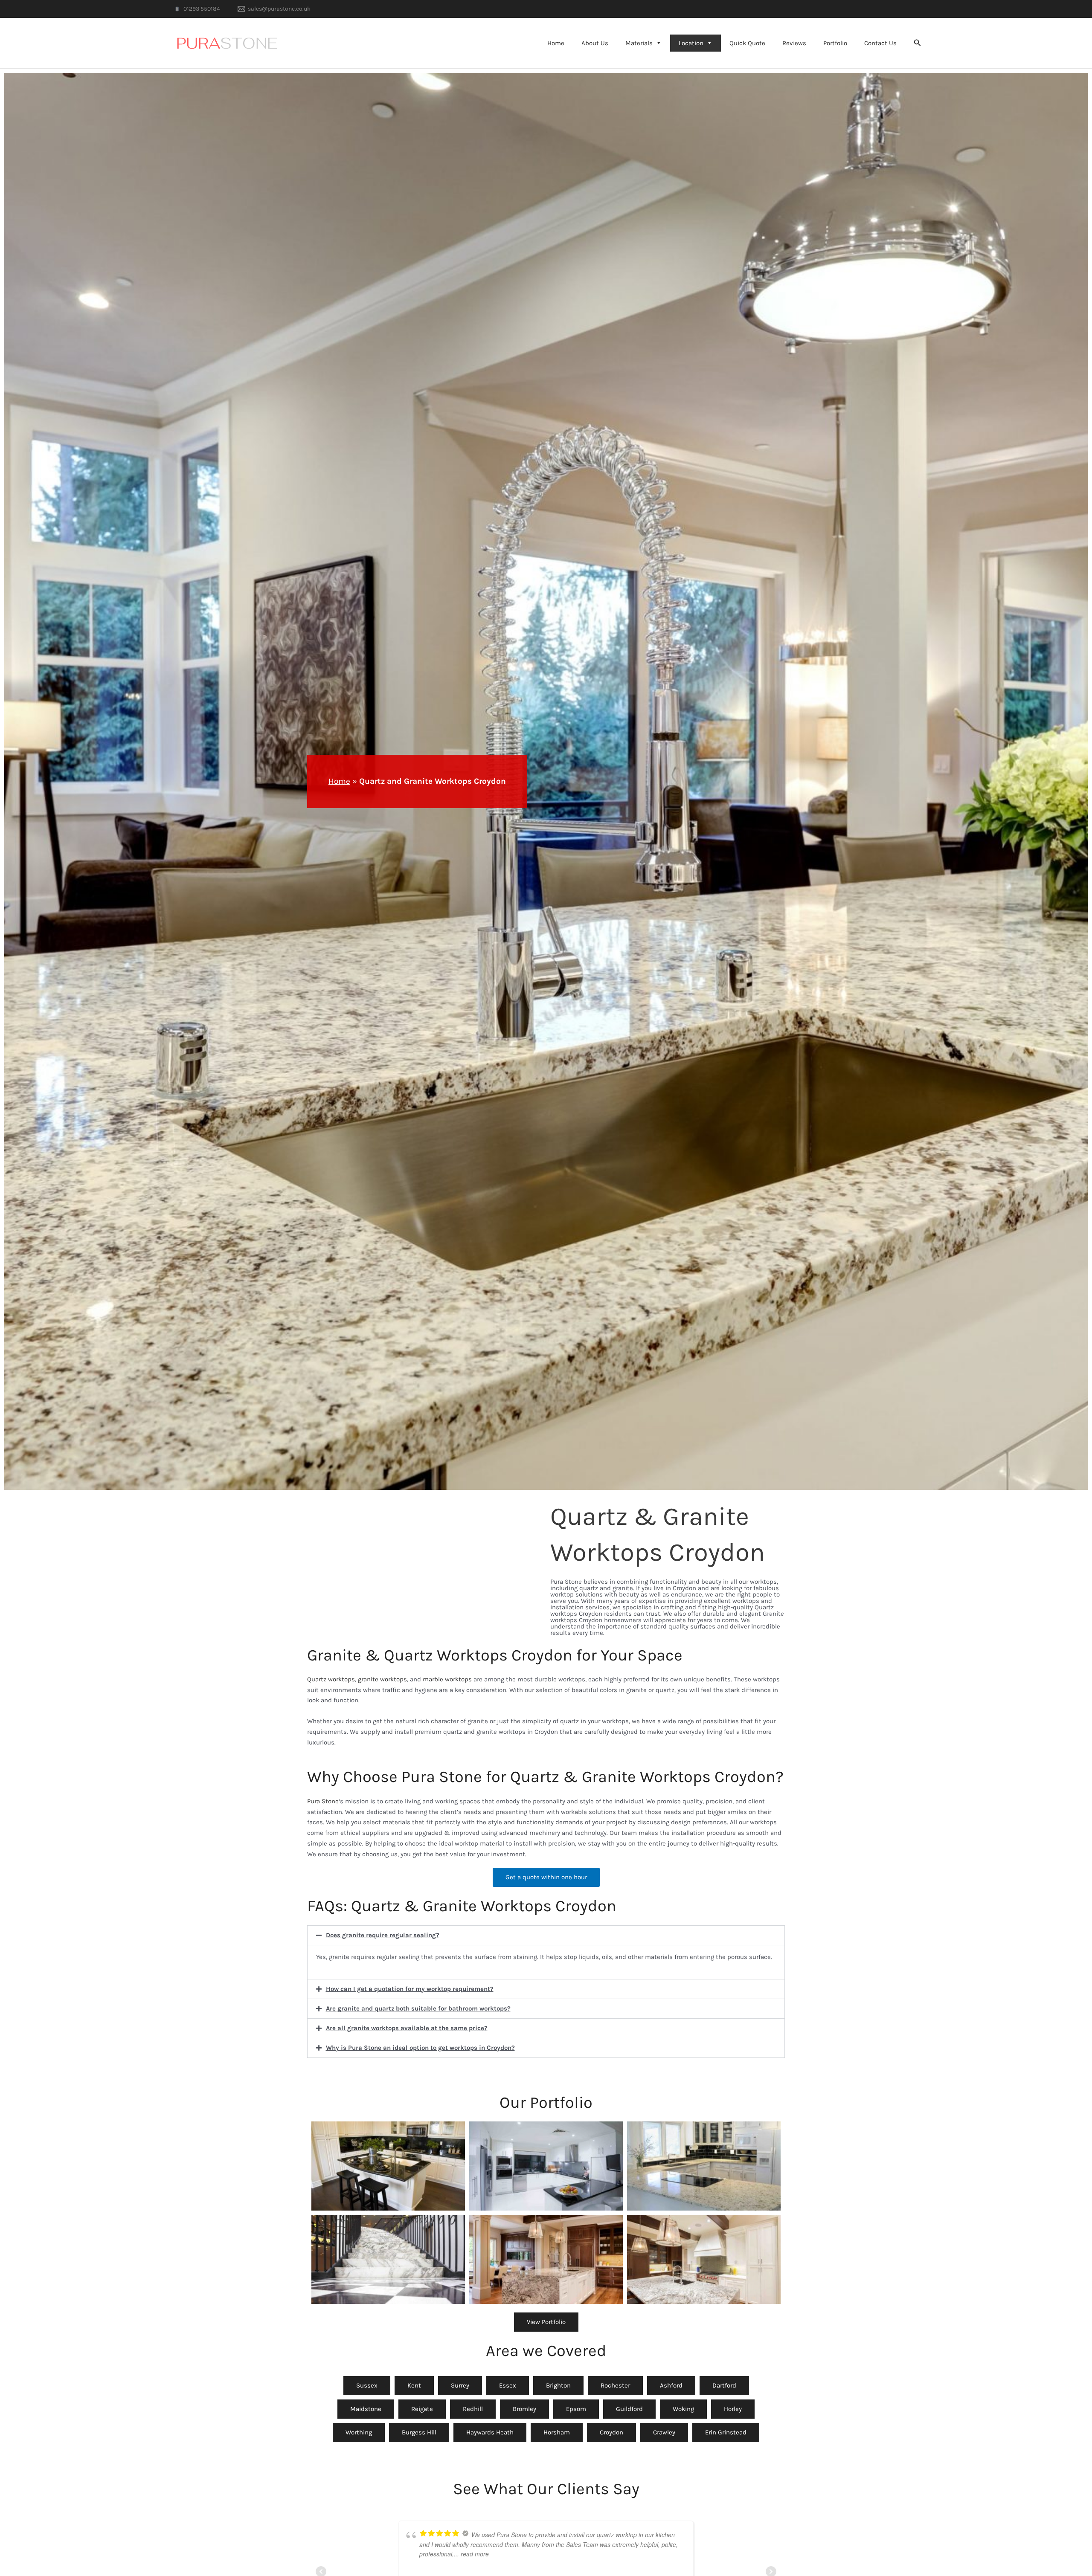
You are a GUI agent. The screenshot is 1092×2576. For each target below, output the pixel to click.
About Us (595, 43)
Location (691, 43)
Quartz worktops (331, 1679)
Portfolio (835, 43)
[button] (918, 43)
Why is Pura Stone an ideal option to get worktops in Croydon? (420, 2048)
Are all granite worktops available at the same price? (407, 2028)
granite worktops (382, 1679)
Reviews (794, 43)
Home (556, 43)
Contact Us (880, 43)
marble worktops (447, 1679)
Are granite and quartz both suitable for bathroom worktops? (418, 2009)
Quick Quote (747, 43)
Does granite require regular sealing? (383, 1935)
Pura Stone (323, 1801)
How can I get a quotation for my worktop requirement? (410, 1989)
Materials (639, 43)
